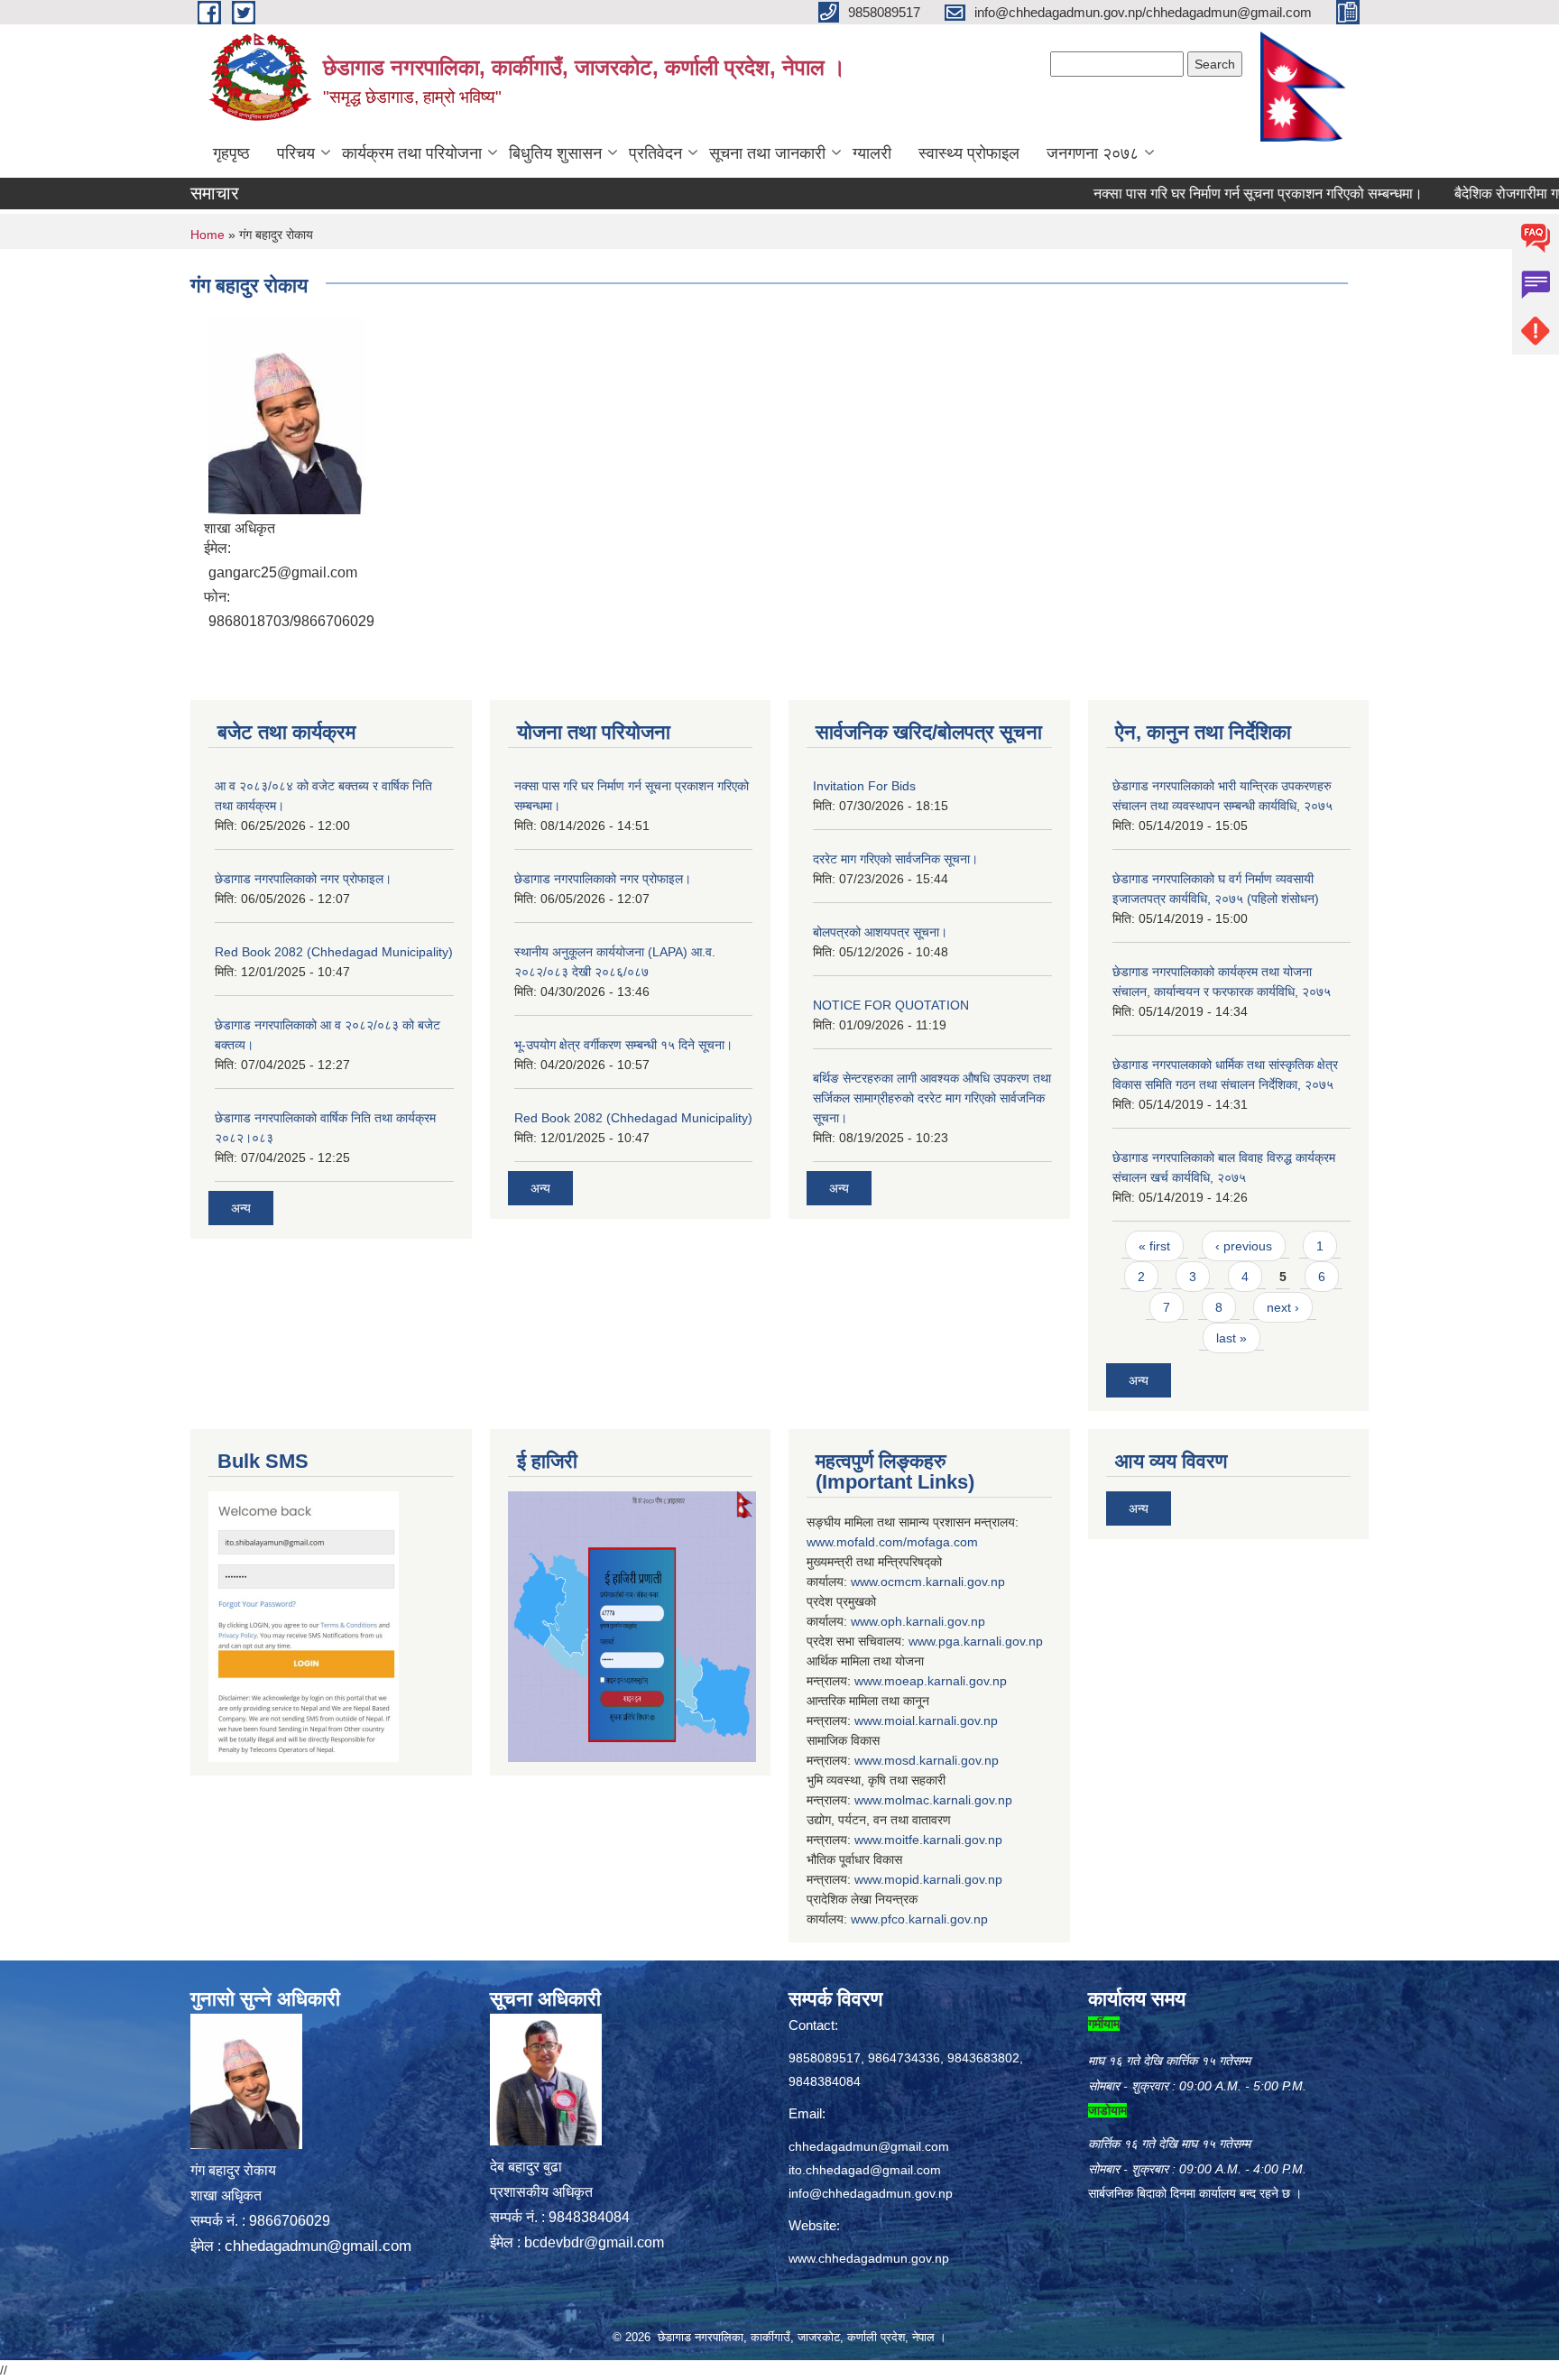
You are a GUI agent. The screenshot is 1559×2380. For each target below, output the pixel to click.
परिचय (296, 153)
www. (923, 1641)
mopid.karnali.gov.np (943, 1879)
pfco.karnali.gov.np (934, 1919)
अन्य (241, 1208)
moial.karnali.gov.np (941, 1720)
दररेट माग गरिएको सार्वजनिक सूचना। (895, 859)
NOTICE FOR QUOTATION (891, 1005)
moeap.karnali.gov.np (946, 1681)
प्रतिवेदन (655, 153)
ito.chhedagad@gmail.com (865, 2170)
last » (1232, 1338)
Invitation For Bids (864, 786)
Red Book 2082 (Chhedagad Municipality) (334, 952)
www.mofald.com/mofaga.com (892, 1542)
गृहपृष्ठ (231, 153)
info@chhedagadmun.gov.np (871, 2193)
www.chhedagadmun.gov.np (869, 2258)
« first (1154, 1246)
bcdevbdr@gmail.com (594, 2242)
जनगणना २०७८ (1093, 153)
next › (1283, 1307)
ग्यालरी (872, 153)
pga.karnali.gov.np (991, 1641)
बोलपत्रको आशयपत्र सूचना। (880, 932)
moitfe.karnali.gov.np (943, 1840)
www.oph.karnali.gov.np (918, 1621)
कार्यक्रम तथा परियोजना (412, 153)
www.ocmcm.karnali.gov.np (928, 1582)
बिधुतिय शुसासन (555, 153)
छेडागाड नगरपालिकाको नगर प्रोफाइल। (303, 879)
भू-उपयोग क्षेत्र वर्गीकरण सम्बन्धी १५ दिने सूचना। (623, 1045)
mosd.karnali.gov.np (941, 1760)
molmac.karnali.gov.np (948, 1800)
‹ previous (1244, 1246)
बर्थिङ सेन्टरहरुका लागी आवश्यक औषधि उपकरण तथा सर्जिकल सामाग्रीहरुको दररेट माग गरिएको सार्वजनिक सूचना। (932, 1098)
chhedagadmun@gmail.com (318, 2246)
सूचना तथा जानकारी (767, 153)
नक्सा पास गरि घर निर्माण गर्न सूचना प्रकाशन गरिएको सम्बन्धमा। (1210, 194)
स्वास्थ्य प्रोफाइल (969, 153)
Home (208, 235)
